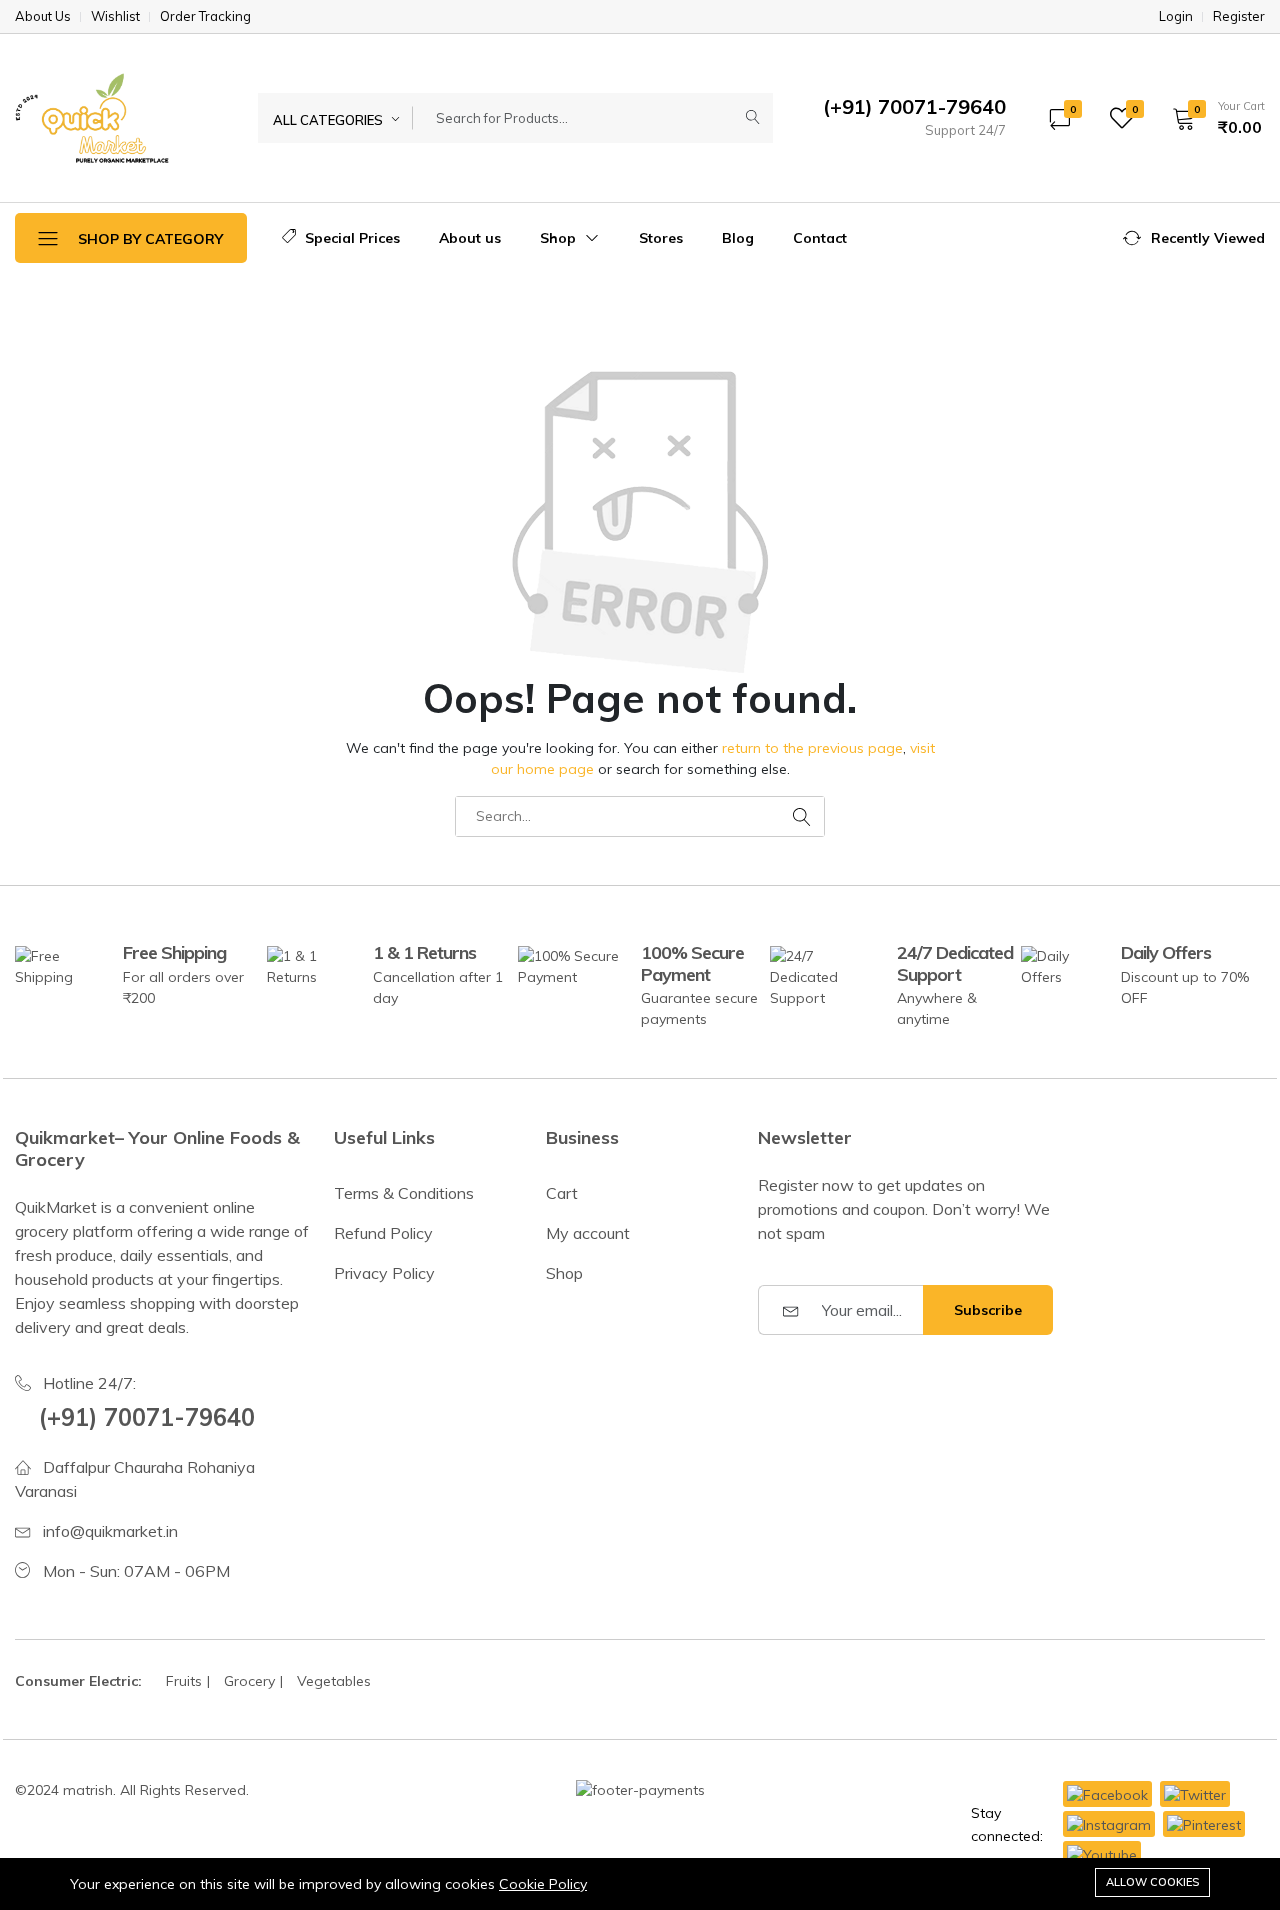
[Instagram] (1109, 1824)
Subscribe (988, 1310)
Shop (560, 238)
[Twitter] (1195, 1794)
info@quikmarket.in (110, 1531)
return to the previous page (812, 748)
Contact (820, 238)
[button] (1212, 118)
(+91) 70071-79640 (147, 1417)
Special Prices (350, 238)
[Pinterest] (1204, 1824)
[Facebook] (1107, 1794)
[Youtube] (1102, 1854)
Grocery (249, 1681)
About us (470, 238)
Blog (738, 238)
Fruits (184, 1681)
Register (1239, 16)
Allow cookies (1152, 1882)
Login (1176, 16)
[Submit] (753, 118)
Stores (661, 238)
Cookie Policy (543, 1884)
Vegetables (334, 1681)
